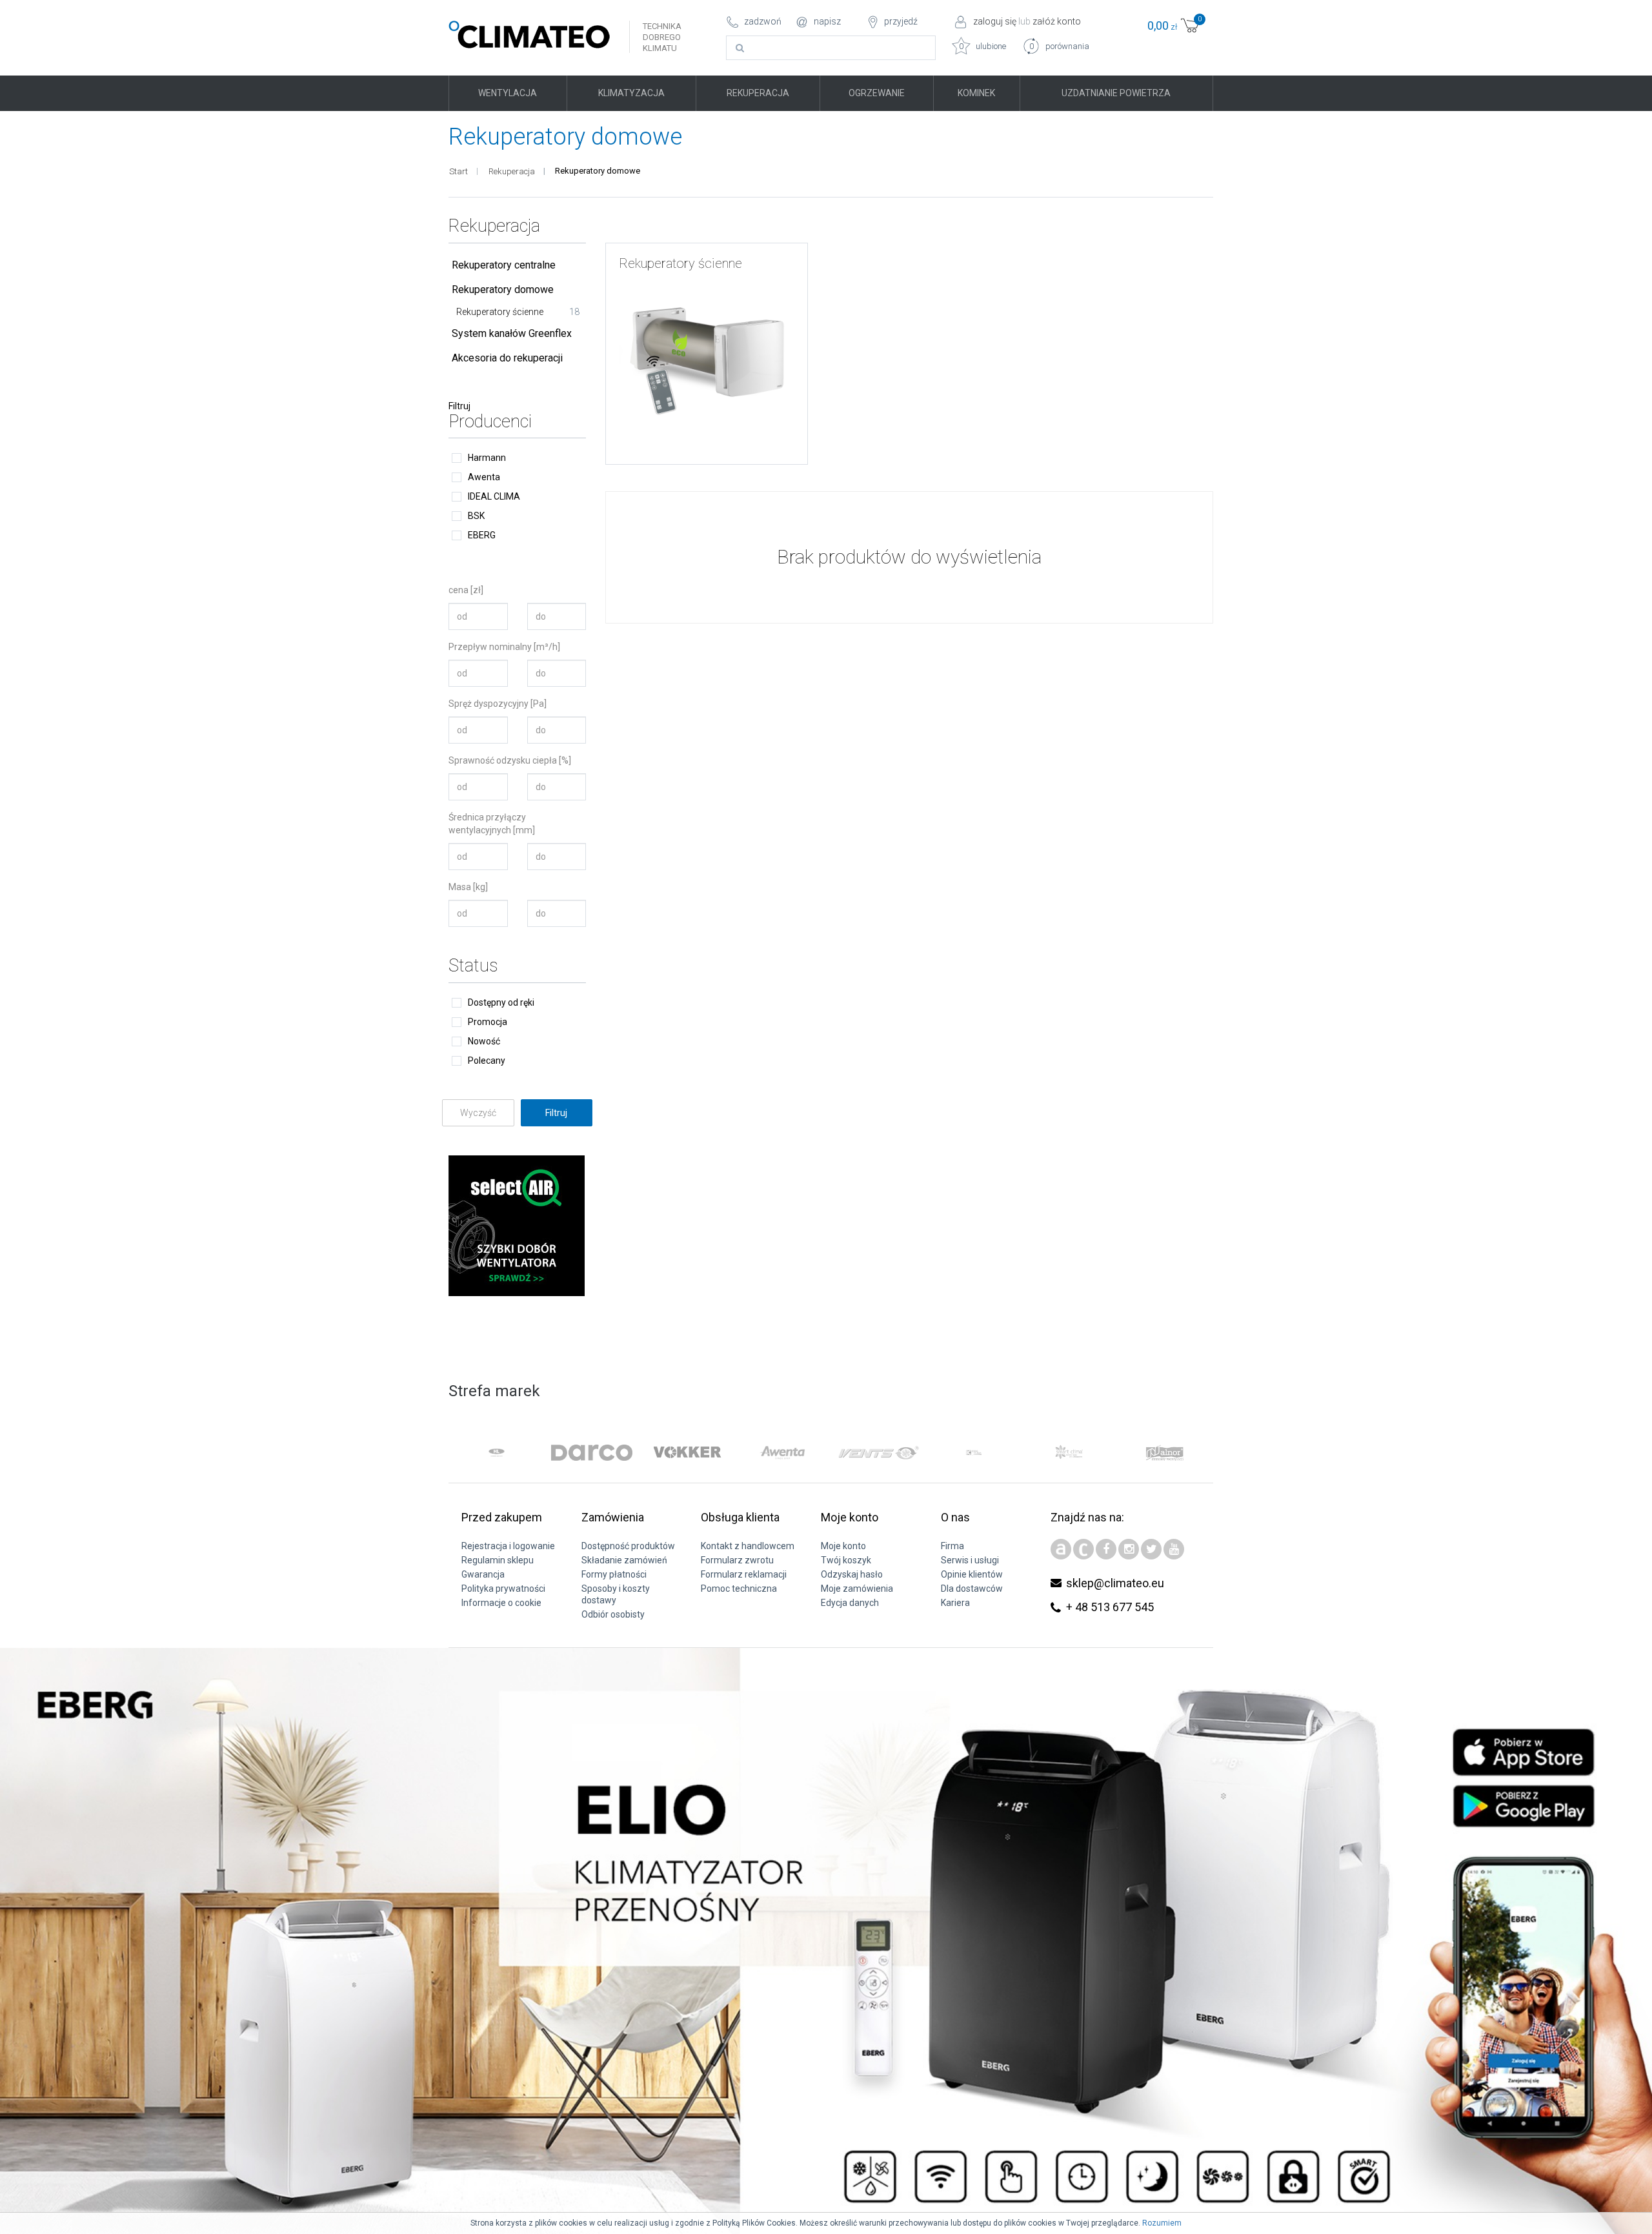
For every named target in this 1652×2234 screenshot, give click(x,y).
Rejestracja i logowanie (508, 1546)
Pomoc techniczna (739, 1589)
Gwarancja (483, 1574)
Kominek (976, 93)
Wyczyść (478, 1113)
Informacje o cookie (501, 1603)
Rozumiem (1162, 2223)
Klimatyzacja (631, 93)
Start (458, 171)
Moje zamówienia (857, 1589)
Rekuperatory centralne (504, 265)
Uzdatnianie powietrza (1116, 93)
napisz (827, 21)
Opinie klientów (972, 1574)
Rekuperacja (758, 93)
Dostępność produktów (628, 1546)
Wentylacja (508, 93)
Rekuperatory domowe (503, 289)
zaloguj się (995, 21)
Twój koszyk (846, 1560)
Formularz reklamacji (744, 1574)
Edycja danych (850, 1603)
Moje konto (843, 1546)
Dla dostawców (972, 1589)
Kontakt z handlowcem (748, 1546)
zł (1174, 24)
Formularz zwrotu (737, 1560)
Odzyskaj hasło (852, 1574)
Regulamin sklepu (498, 1560)
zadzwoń (763, 21)
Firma (952, 1546)
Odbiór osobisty (613, 1614)
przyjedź (901, 21)
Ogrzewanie (877, 93)
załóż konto (1057, 21)
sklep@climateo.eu (1115, 1583)
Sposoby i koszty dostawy (616, 1594)
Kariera (955, 1603)
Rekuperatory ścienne (518, 312)
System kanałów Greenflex (512, 333)
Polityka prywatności (503, 1589)
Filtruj (459, 406)
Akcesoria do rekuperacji (507, 358)
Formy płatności (614, 1574)
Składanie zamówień (624, 1560)
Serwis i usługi (970, 1560)
